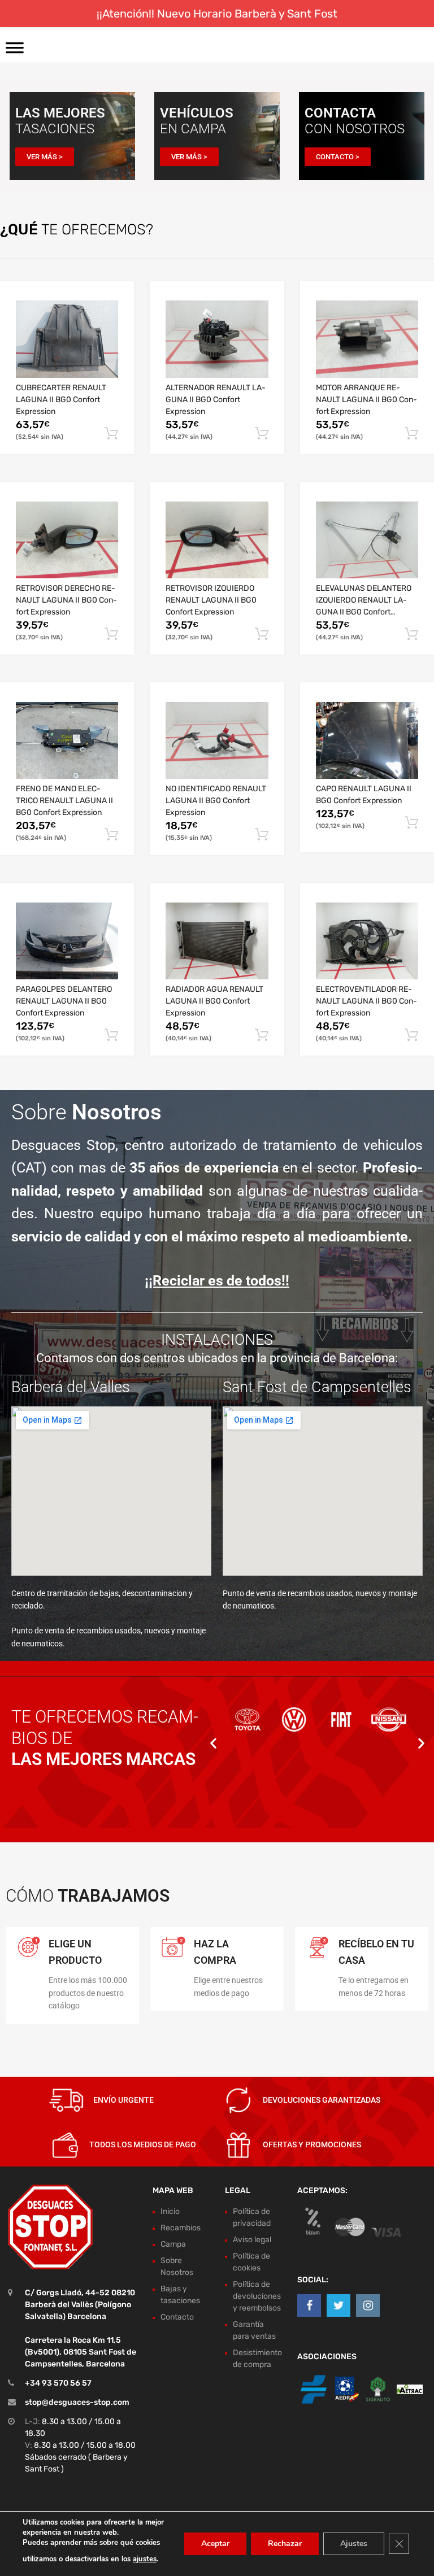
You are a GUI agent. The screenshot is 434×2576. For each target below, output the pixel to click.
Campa (173, 2244)
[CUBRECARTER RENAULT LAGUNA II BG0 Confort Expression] (67, 339)
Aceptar (215, 2544)
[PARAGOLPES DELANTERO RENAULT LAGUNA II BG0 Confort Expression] (67, 941)
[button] (213, 1743)
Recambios (181, 2228)
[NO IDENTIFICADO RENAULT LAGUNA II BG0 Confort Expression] (217, 741)
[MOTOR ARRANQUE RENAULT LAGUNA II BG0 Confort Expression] (367, 339)
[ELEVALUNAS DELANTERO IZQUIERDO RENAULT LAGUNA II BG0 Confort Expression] (367, 540)
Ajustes (354, 2544)
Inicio (170, 2211)
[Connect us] (309, 2305)
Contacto (177, 2317)
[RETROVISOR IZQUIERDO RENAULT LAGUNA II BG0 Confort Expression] (217, 540)
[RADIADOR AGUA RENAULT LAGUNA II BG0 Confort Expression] (217, 941)
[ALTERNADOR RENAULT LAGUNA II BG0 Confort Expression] (217, 339)
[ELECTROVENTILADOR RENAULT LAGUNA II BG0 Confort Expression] (367, 941)
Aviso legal (252, 2240)
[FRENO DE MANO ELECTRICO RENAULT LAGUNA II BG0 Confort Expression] (67, 741)
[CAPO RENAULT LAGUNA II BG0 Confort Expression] (367, 741)
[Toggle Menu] (15, 51)
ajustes (145, 2559)
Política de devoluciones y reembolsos (257, 2296)
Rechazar (285, 2544)
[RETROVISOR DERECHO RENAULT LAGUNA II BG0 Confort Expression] (67, 540)
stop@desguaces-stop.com (77, 2402)
